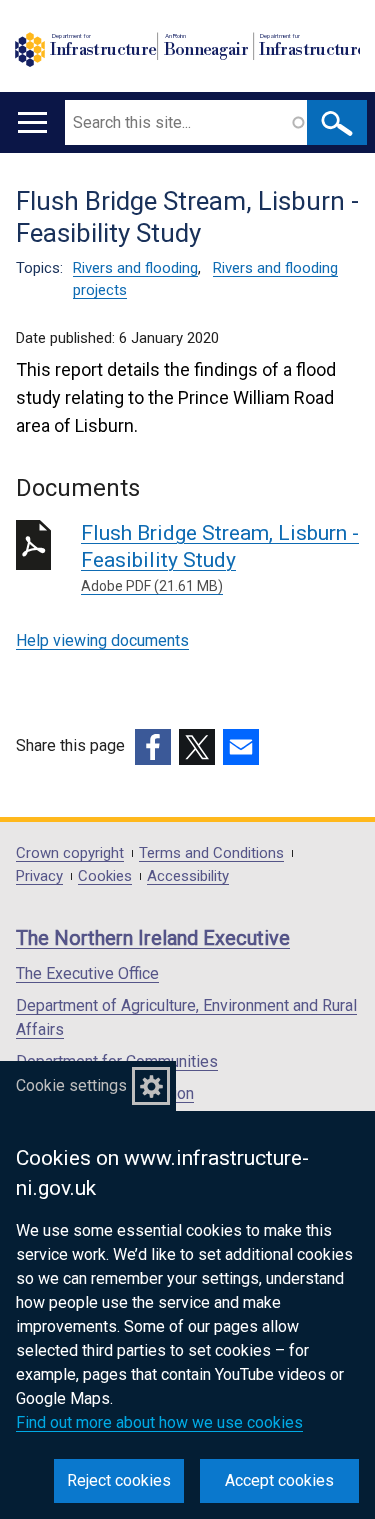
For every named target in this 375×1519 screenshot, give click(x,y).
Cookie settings (71, 1085)
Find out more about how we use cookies (159, 1422)
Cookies (105, 876)
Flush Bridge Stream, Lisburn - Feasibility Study (220, 557)
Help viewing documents (102, 640)
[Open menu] (32, 122)
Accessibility (188, 876)
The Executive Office (87, 973)
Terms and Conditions (211, 853)
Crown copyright (70, 853)
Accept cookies (279, 1480)
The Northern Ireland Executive (153, 938)
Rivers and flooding (135, 268)
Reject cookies (119, 1480)
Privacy (39, 876)
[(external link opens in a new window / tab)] (153, 747)
